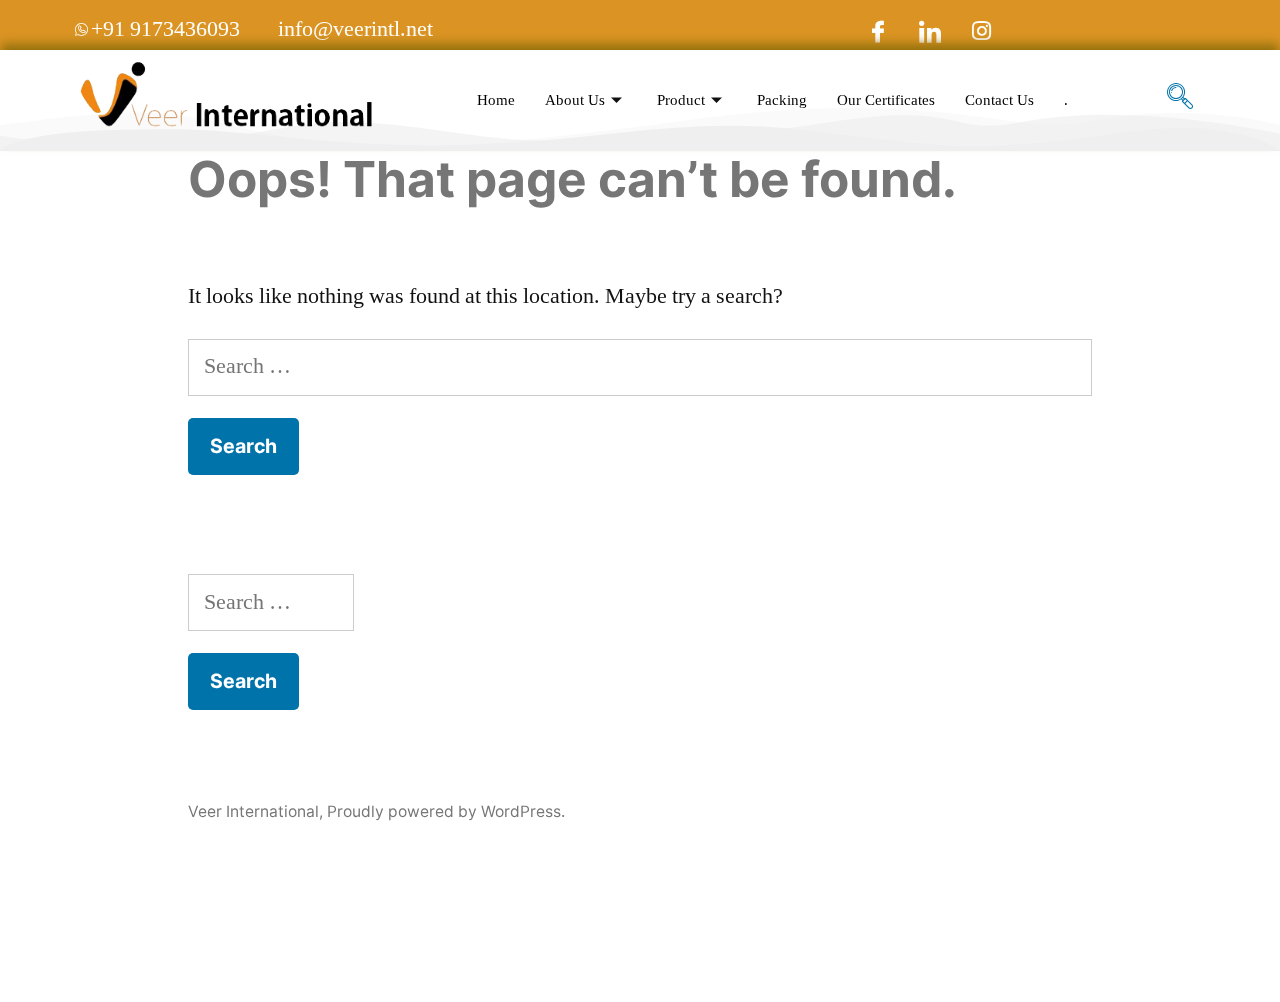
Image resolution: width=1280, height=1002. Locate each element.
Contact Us (999, 100)
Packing (782, 100)
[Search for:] (640, 366)
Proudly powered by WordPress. (446, 811)
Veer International (253, 811)
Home (496, 100)
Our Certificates (886, 100)
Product (681, 100)
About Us (575, 100)
